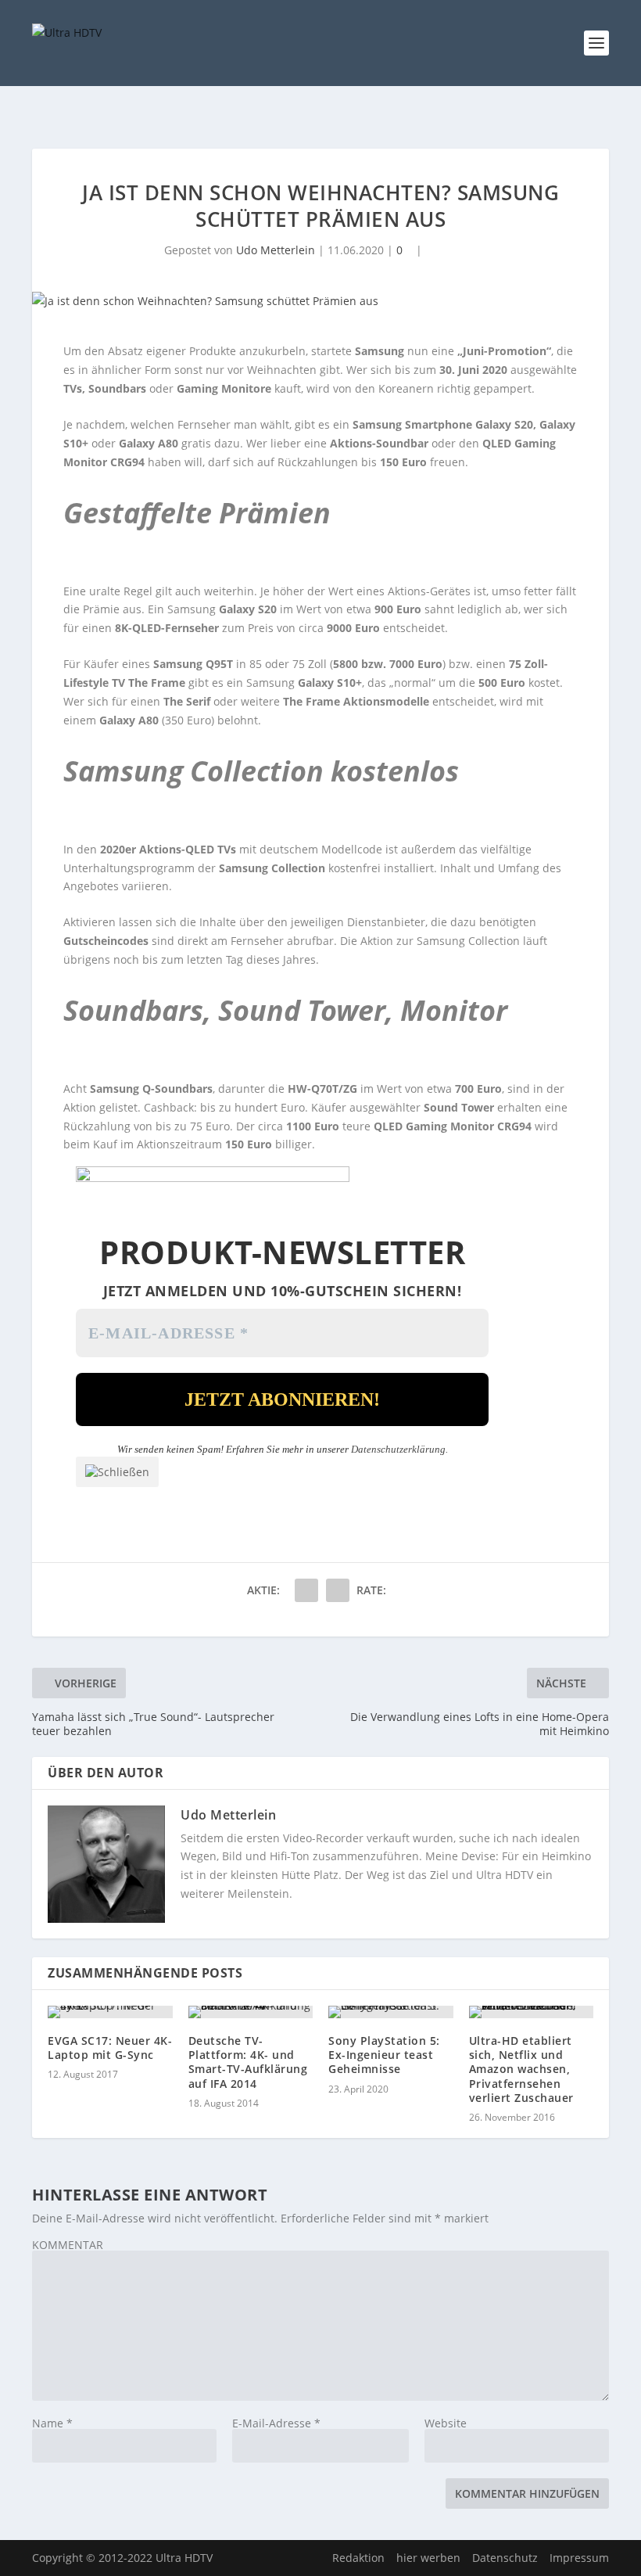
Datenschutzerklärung (398, 1449)
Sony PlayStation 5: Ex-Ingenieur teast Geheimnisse (384, 2055)
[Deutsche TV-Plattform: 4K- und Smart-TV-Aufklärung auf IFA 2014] (251, 2012)
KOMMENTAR (68, 2245)
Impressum (579, 2558)
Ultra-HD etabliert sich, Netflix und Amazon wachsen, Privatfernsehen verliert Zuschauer (521, 2069)
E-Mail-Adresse (276, 2423)
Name (52, 2423)
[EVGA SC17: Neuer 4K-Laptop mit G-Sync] (110, 2012)
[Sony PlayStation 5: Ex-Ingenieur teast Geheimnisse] (391, 2012)
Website (446, 2423)
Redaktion (358, 2558)
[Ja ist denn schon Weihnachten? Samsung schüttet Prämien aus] (320, 301)
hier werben (428, 2558)
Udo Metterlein (276, 250)
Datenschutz (505, 2558)
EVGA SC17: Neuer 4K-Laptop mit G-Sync (110, 2048)
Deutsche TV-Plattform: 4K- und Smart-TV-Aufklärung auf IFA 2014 (248, 2062)
